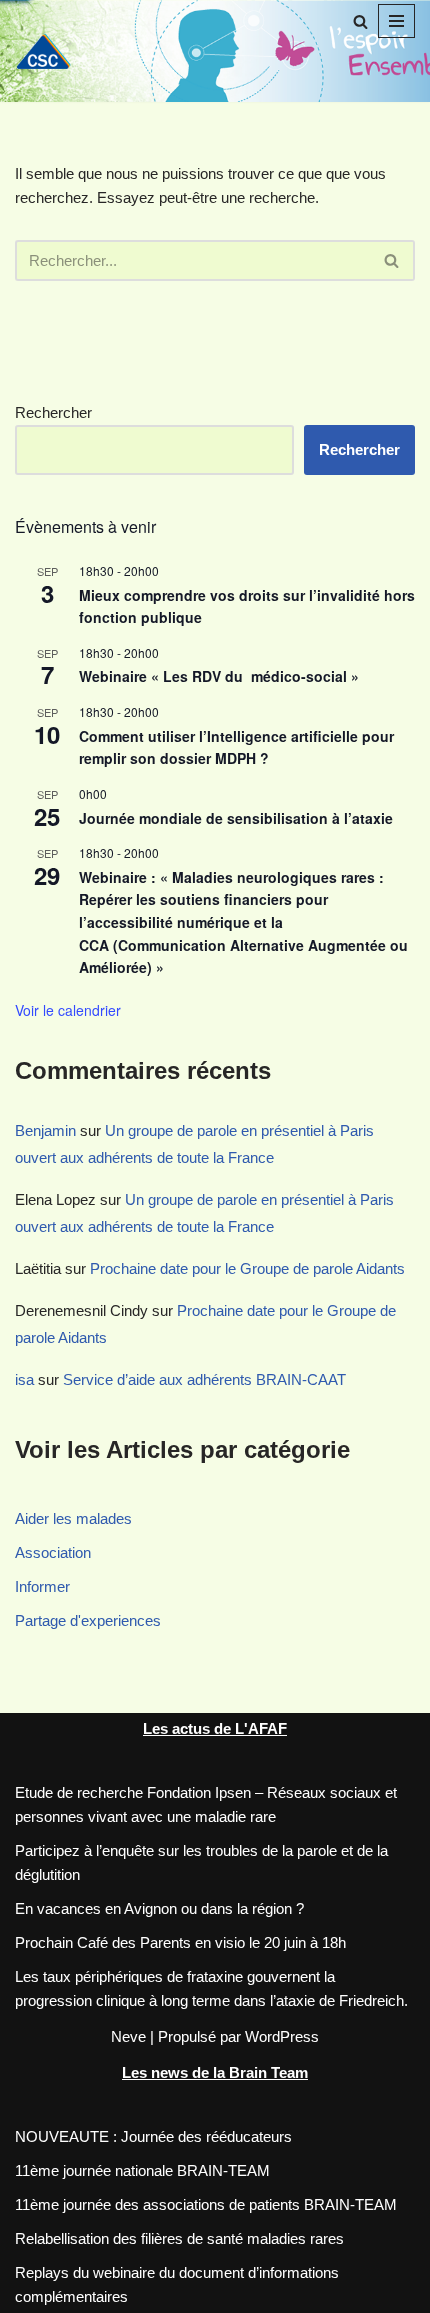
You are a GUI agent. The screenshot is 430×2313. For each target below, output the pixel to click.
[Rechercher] (360, 21)
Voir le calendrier (68, 1010)
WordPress (282, 2036)
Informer (42, 1586)
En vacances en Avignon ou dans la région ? (159, 1908)
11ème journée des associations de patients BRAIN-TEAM (206, 2204)
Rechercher (53, 412)
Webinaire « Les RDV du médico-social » (223, 676)
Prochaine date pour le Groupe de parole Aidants (247, 1268)
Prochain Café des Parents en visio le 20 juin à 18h (180, 1942)
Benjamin (45, 1130)
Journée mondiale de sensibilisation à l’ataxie (236, 818)
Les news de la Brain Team (215, 2072)
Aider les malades (73, 1518)
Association (53, 1552)
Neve (128, 2036)
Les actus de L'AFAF (215, 1728)
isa (24, 1379)
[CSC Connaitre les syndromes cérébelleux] (50, 50)
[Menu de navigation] (396, 21)
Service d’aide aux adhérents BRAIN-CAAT (204, 1379)
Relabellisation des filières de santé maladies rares (179, 2238)
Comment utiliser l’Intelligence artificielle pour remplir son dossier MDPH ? (236, 747)
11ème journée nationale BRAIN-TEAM (142, 2170)
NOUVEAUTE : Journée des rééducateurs (153, 2136)
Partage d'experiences (88, 1620)
